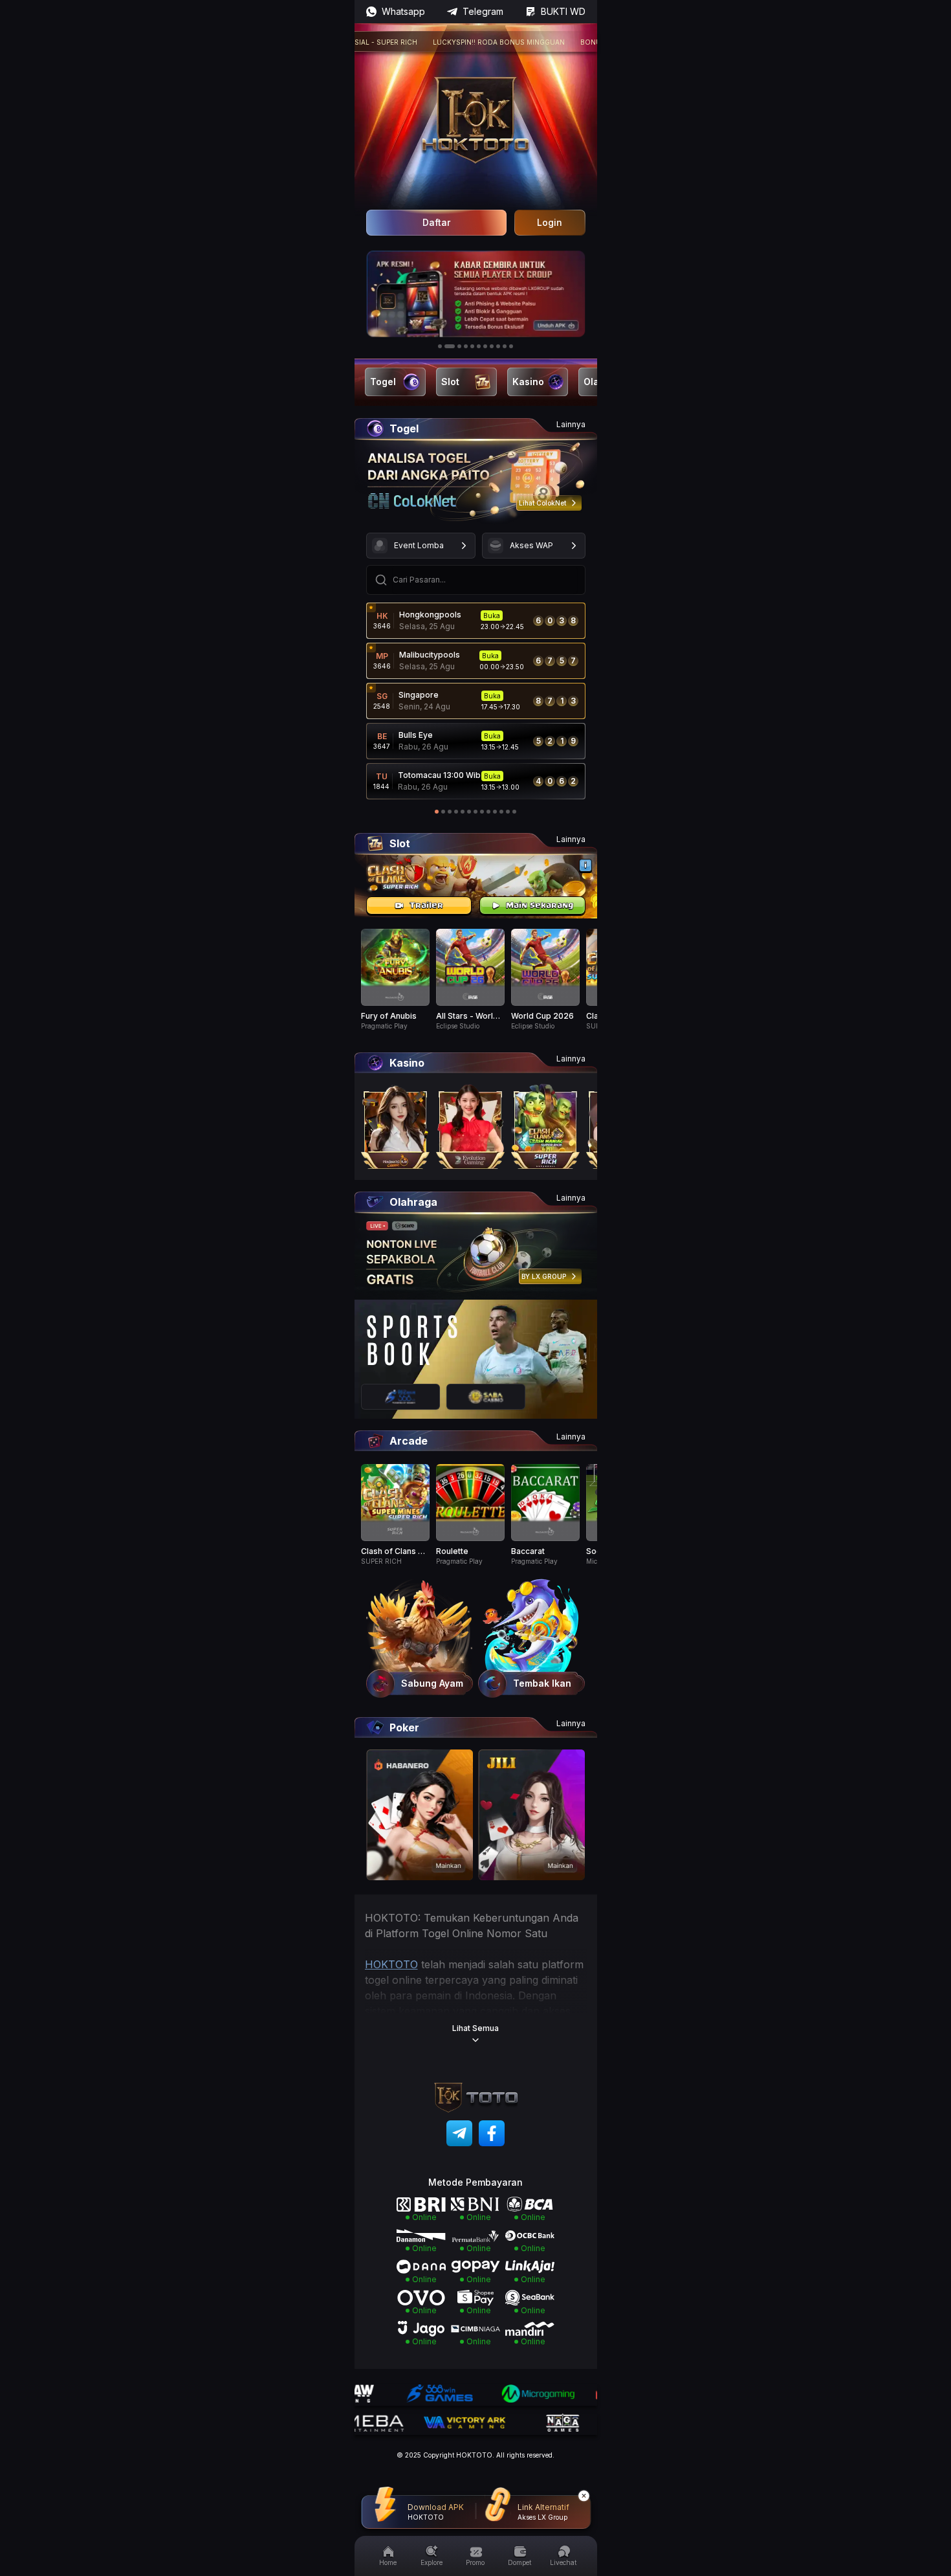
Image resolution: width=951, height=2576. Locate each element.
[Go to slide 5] (472, 346)
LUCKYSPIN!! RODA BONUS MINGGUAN (456, 42)
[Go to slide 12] (508, 812)
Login (550, 222)
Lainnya (571, 424)
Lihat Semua (475, 2028)
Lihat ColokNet (542, 503)
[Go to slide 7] (485, 346)
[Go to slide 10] (505, 346)
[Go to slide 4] (466, 346)
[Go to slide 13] (514, 812)
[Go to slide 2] (446, 346)
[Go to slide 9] (498, 346)
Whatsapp (403, 11)
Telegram (483, 11)
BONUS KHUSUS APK (573, 42)
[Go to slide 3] (456, 346)
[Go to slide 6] (479, 346)
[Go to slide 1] (440, 346)
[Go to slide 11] (511, 346)
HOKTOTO (391, 1964)
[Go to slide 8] (492, 346)
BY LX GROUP (544, 1276)
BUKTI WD (563, 11)
